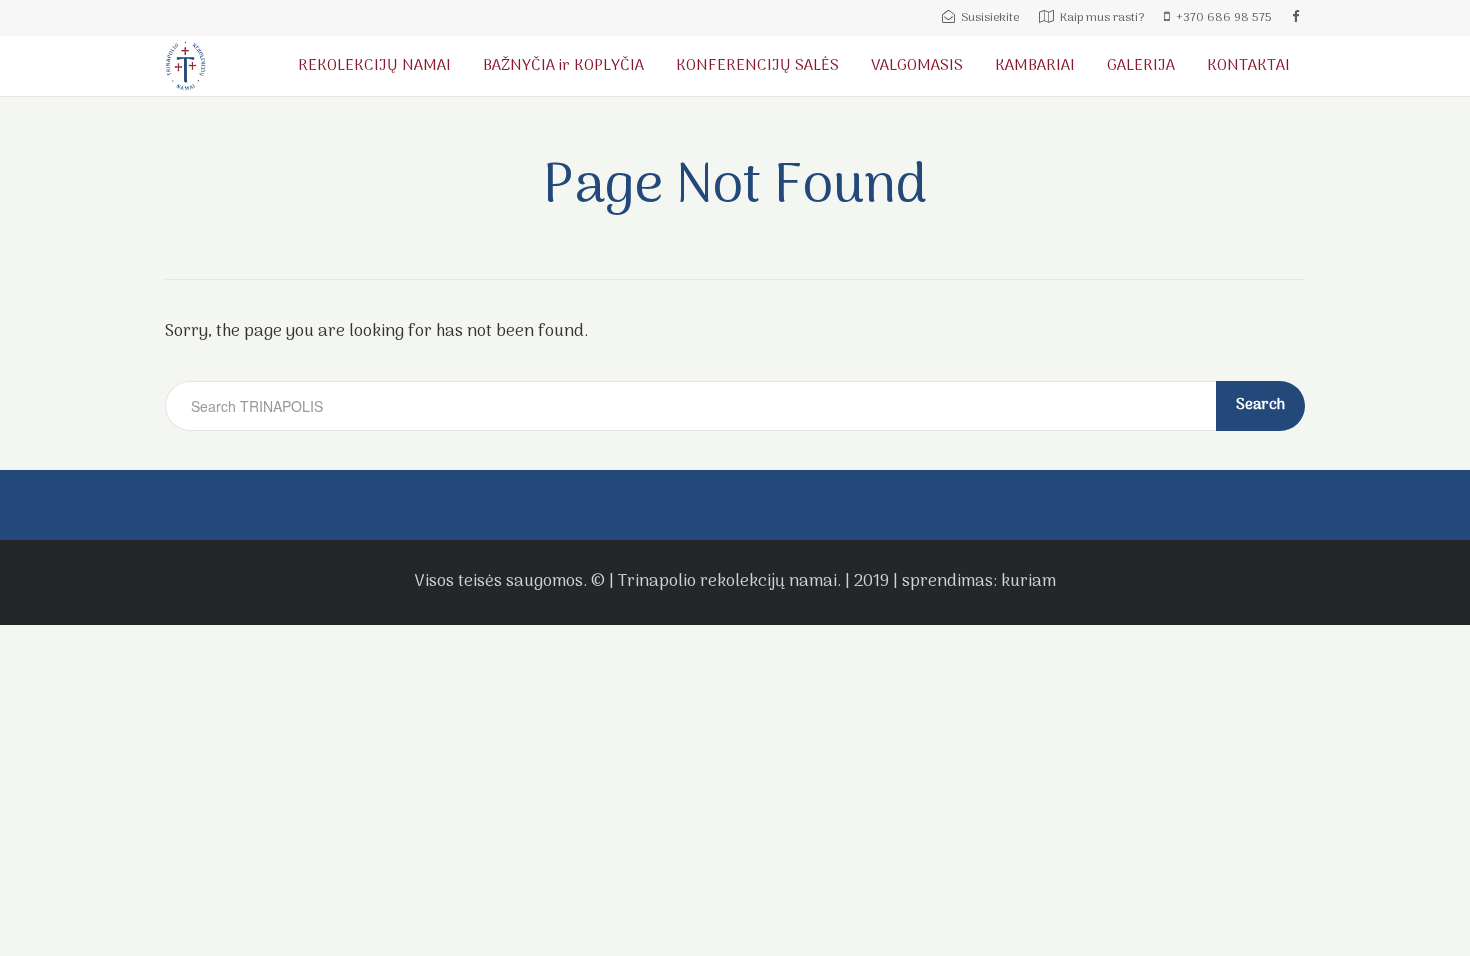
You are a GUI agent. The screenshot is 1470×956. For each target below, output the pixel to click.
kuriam (1028, 582)
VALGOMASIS (917, 66)
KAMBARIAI (1035, 66)
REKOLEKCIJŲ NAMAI (374, 66)
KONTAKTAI (1248, 66)
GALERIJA (1141, 66)
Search (1260, 405)
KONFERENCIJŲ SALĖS (757, 66)
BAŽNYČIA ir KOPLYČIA (563, 66)
